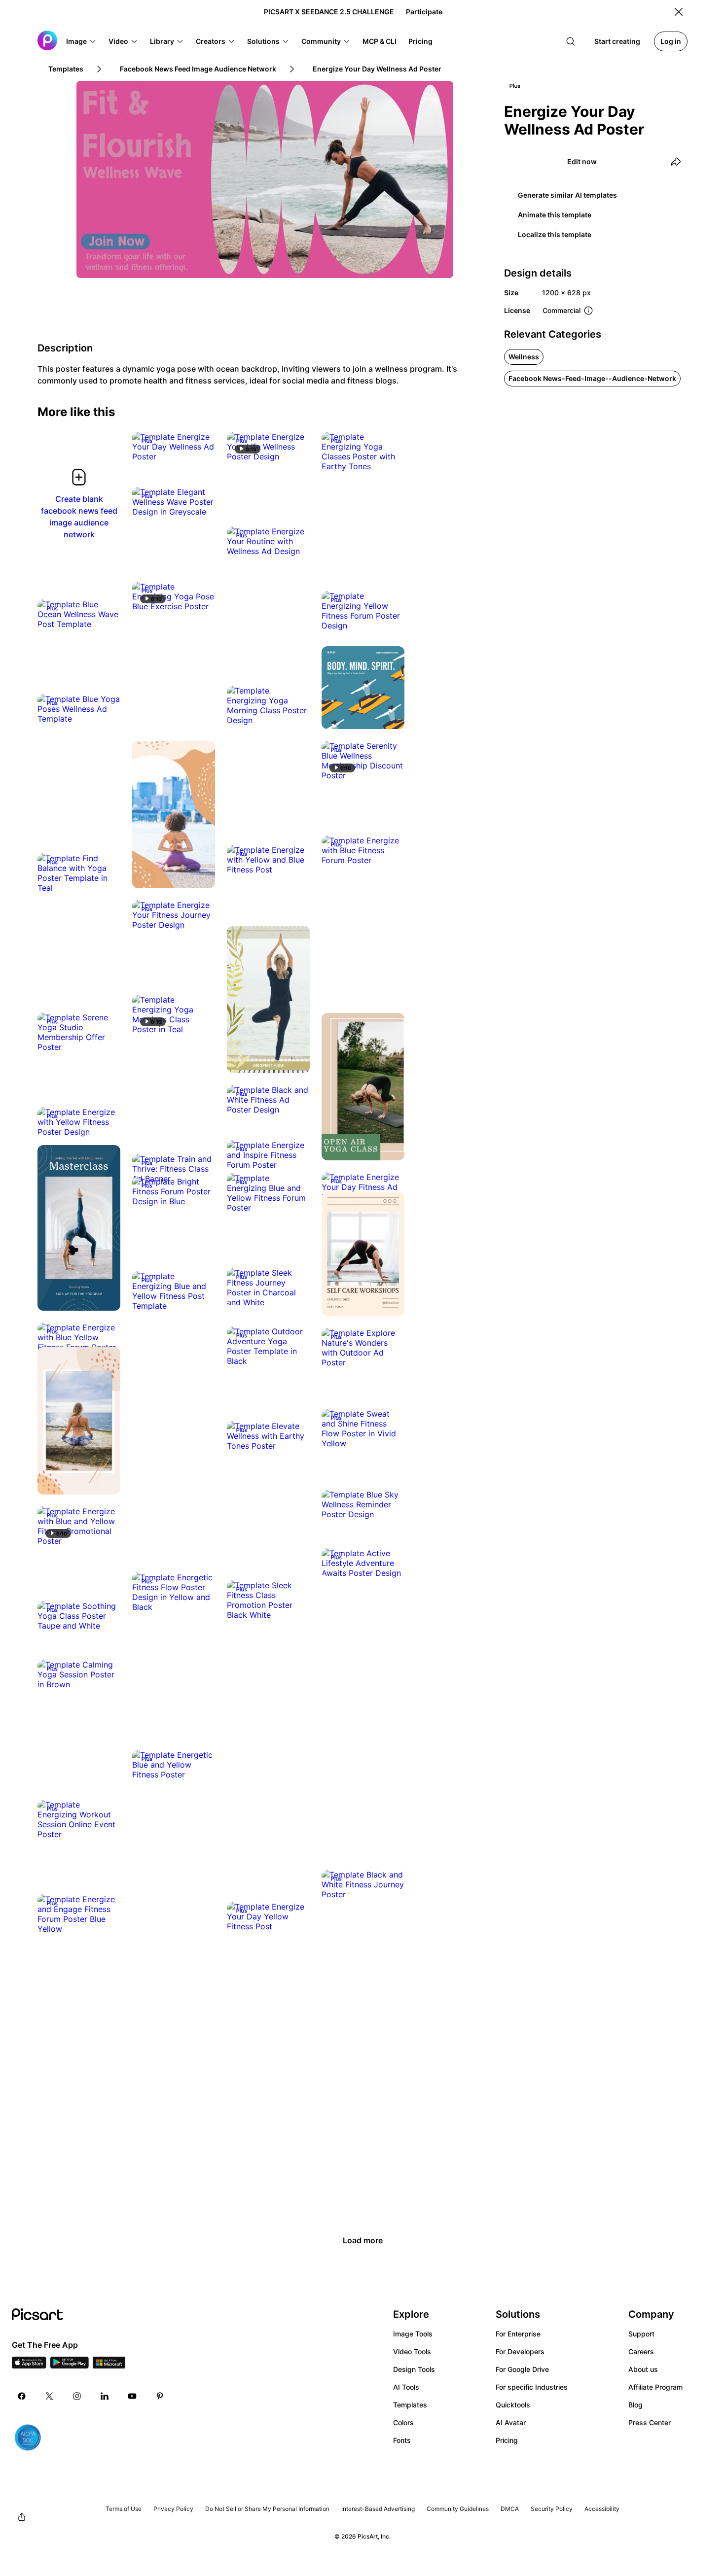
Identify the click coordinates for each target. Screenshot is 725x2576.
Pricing (507, 2440)
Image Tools (413, 2334)
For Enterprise (518, 2334)
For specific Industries (532, 2387)
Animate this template (555, 215)
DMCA (510, 2509)
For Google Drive (522, 2369)
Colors (403, 2422)
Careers (641, 2351)
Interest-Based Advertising (378, 2509)
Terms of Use (124, 2509)
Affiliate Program (655, 2387)
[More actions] (200, 447)
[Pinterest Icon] (160, 2396)
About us (643, 2369)
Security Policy (552, 2509)
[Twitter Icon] (49, 2396)
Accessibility (602, 2509)
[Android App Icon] (70, 2366)
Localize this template (555, 234)
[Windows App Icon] (109, 2366)
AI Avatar (511, 2422)
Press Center (650, 2422)
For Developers (520, 2351)
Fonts (402, 2440)
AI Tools (406, 2387)
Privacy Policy (173, 2509)
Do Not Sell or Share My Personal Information (267, 2509)
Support (641, 2334)
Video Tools (412, 2351)
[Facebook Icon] (22, 2396)
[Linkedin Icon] (105, 2396)
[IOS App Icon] (29, 2366)
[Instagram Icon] (77, 2396)
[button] (81, 41)
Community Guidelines (458, 2509)
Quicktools (513, 2405)
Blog (635, 2405)
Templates (410, 2405)
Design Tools (414, 2369)
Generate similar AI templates (567, 195)
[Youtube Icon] (132, 2396)
